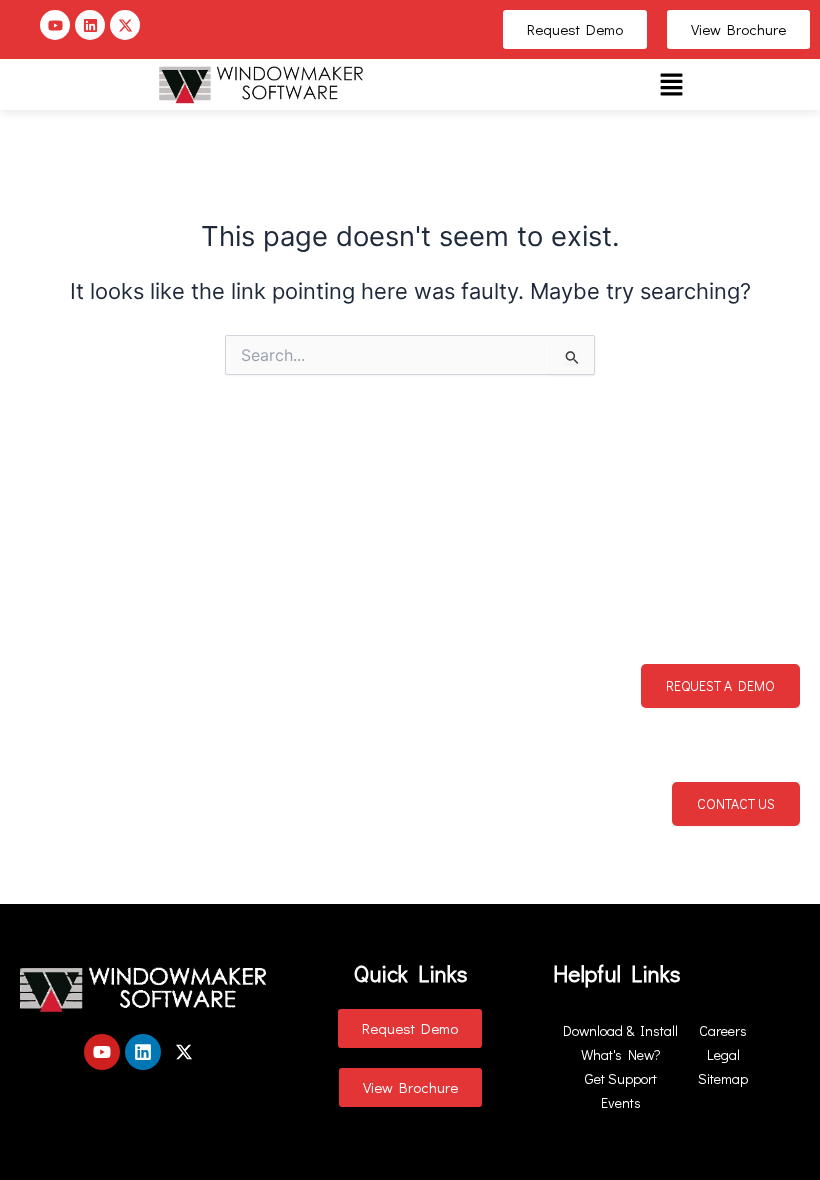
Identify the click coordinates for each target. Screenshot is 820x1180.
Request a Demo (720, 685)
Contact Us (736, 803)
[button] (671, 84)
